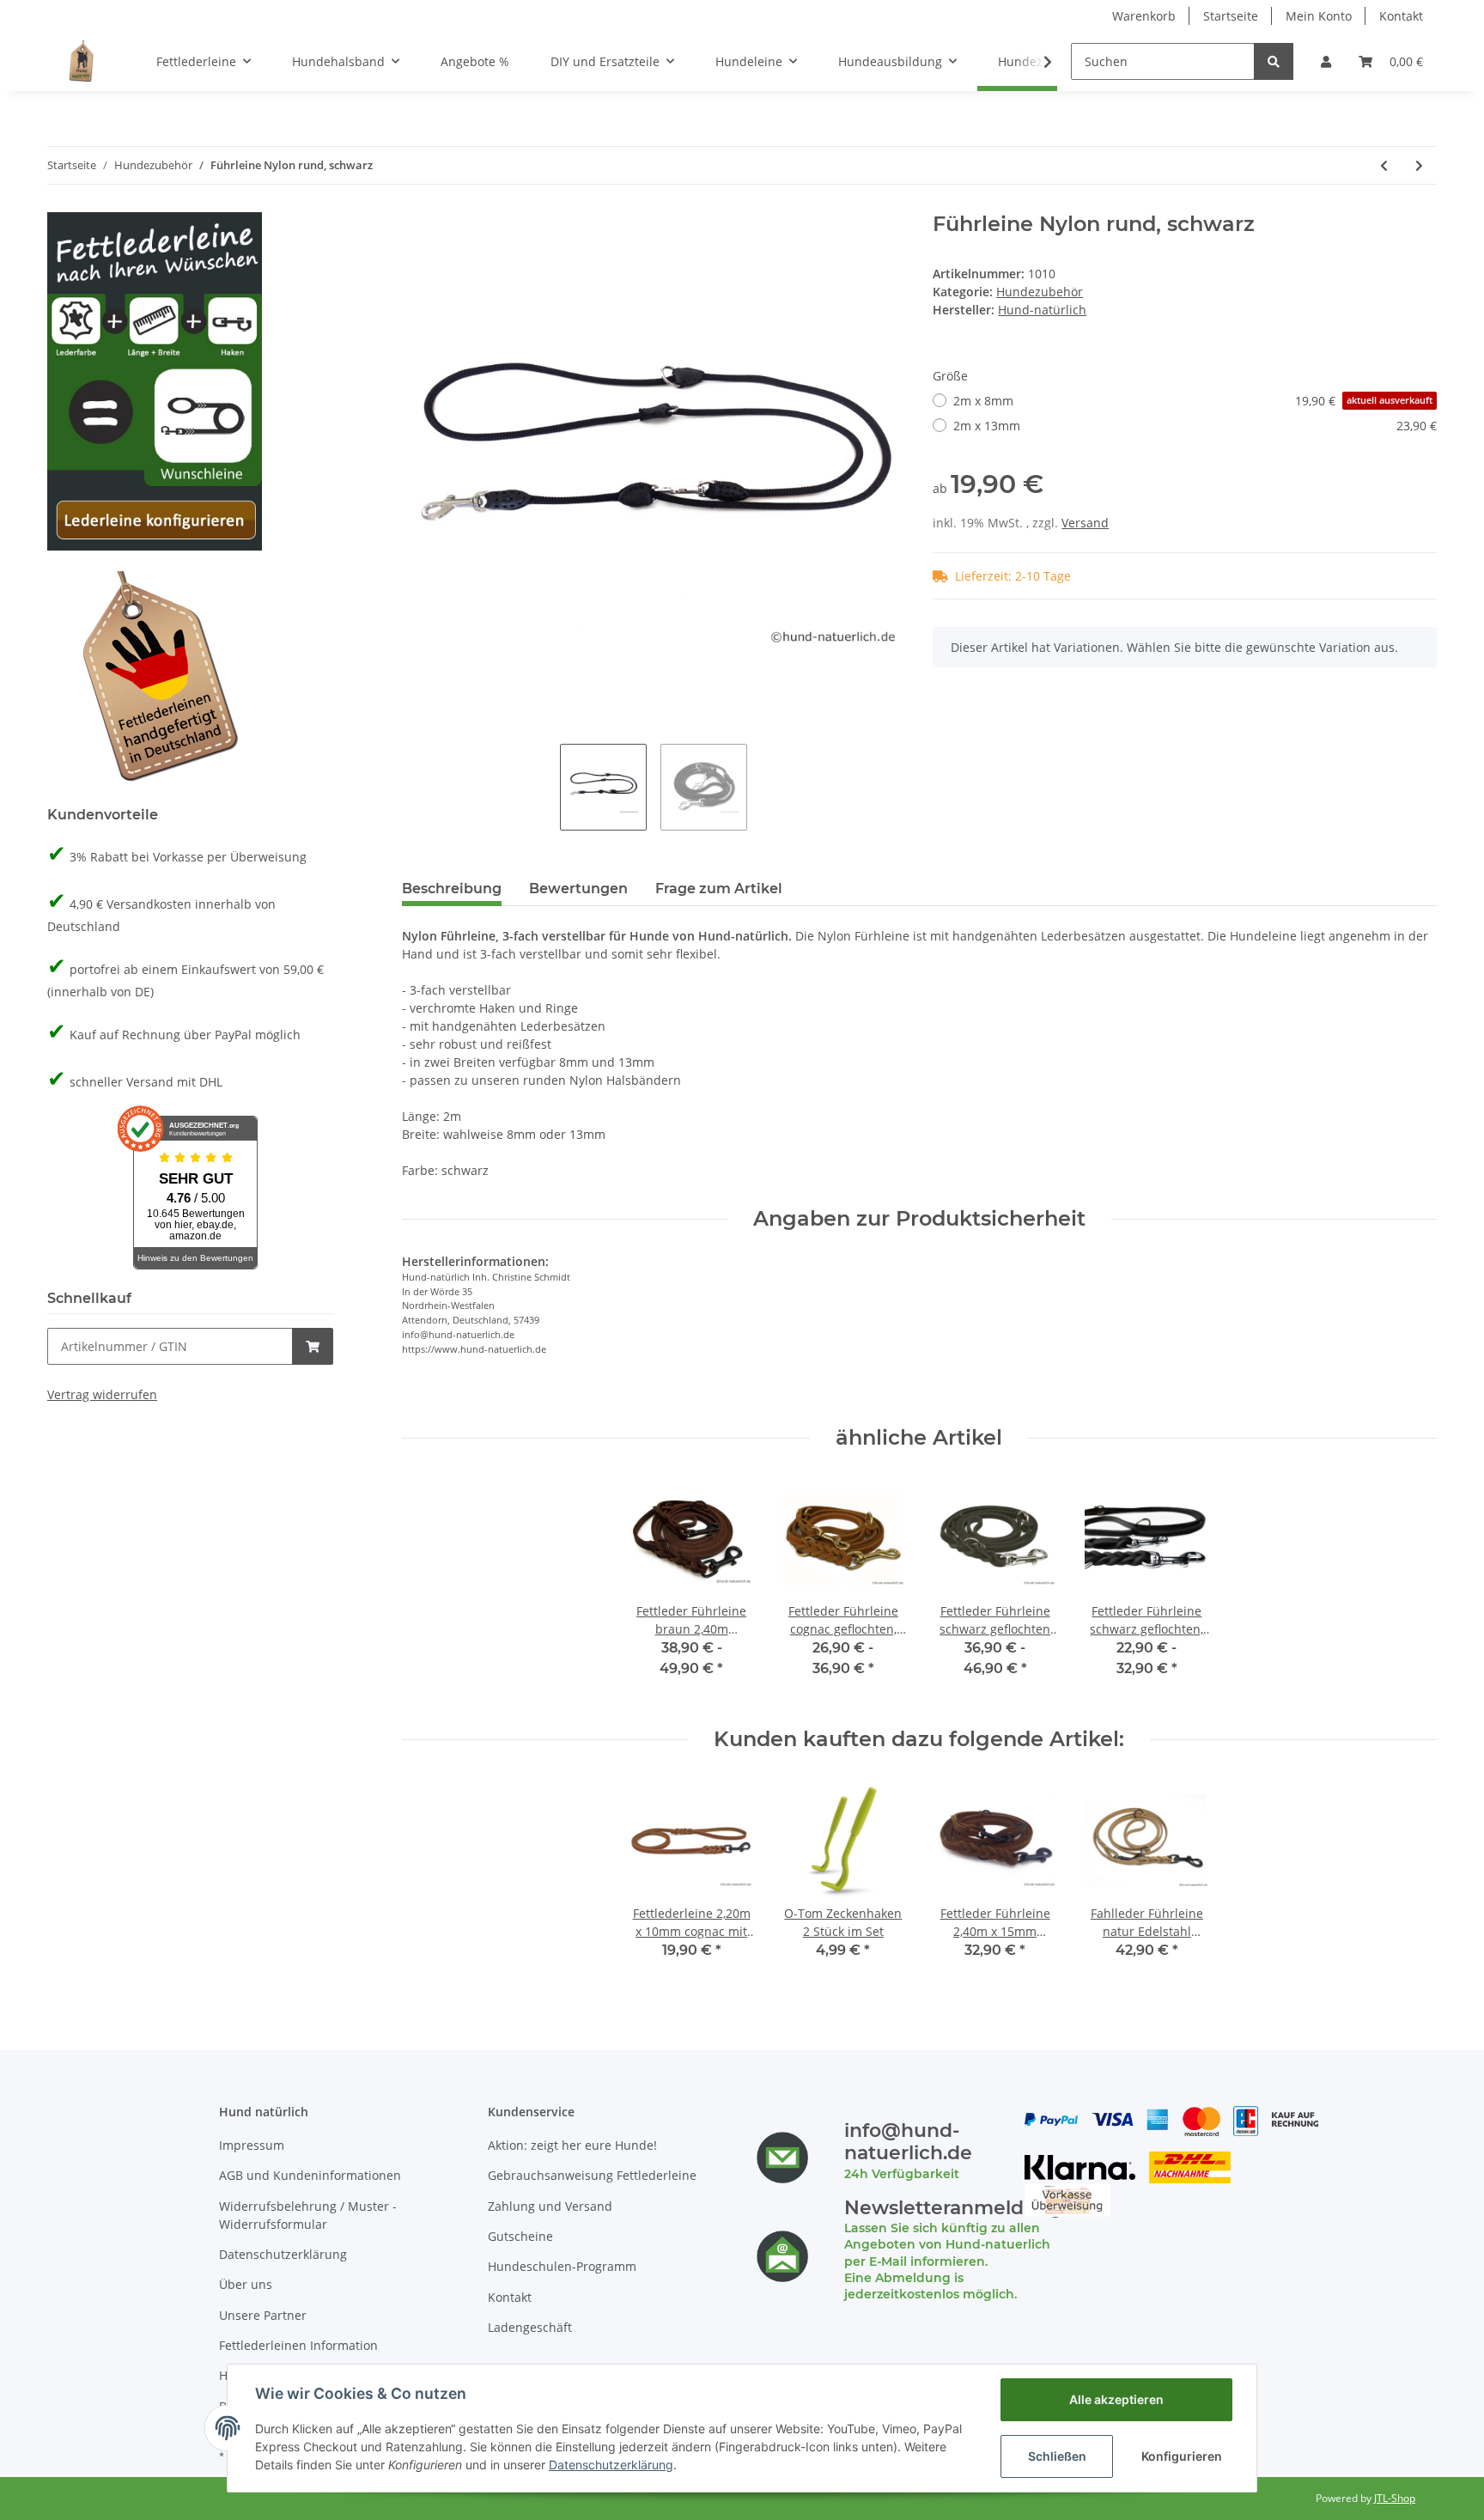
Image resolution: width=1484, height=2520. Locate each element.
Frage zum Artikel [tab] (719, 889)
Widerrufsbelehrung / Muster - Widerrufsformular (308, 2215)
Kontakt (1401, 16)
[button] (1326, 61)
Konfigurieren (1182, 2456)
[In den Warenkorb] (313, 1346)
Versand (1085, 523)
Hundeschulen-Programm (562, 2266)
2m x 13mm (1195, 426)
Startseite (1231, 16)
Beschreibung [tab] (452, 889)
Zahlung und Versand (550, 2206)
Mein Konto (1319, 16)
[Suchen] (1274, 61)
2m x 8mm (1193, 401)
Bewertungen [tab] (578, 889)
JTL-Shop (1395, 2498)
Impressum (252, 2145)
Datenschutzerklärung (283, 2254)
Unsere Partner (263, 2315)
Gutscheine (520, 2236)
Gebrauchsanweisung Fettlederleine (592, 2175)
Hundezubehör (1040, 292)
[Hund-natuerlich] (81, 61)
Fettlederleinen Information (298, 2345)
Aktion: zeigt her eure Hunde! (572, 2145)
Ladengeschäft (530, 2327)
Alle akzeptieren (1116, 2399)
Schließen (1057, 2456)
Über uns (246, 2284)
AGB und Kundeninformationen (310, 2175)
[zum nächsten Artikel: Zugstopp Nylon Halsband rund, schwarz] (1419, 165)
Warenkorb (1144, 16)
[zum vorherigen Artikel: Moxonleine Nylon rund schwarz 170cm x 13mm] (1384, 165)
